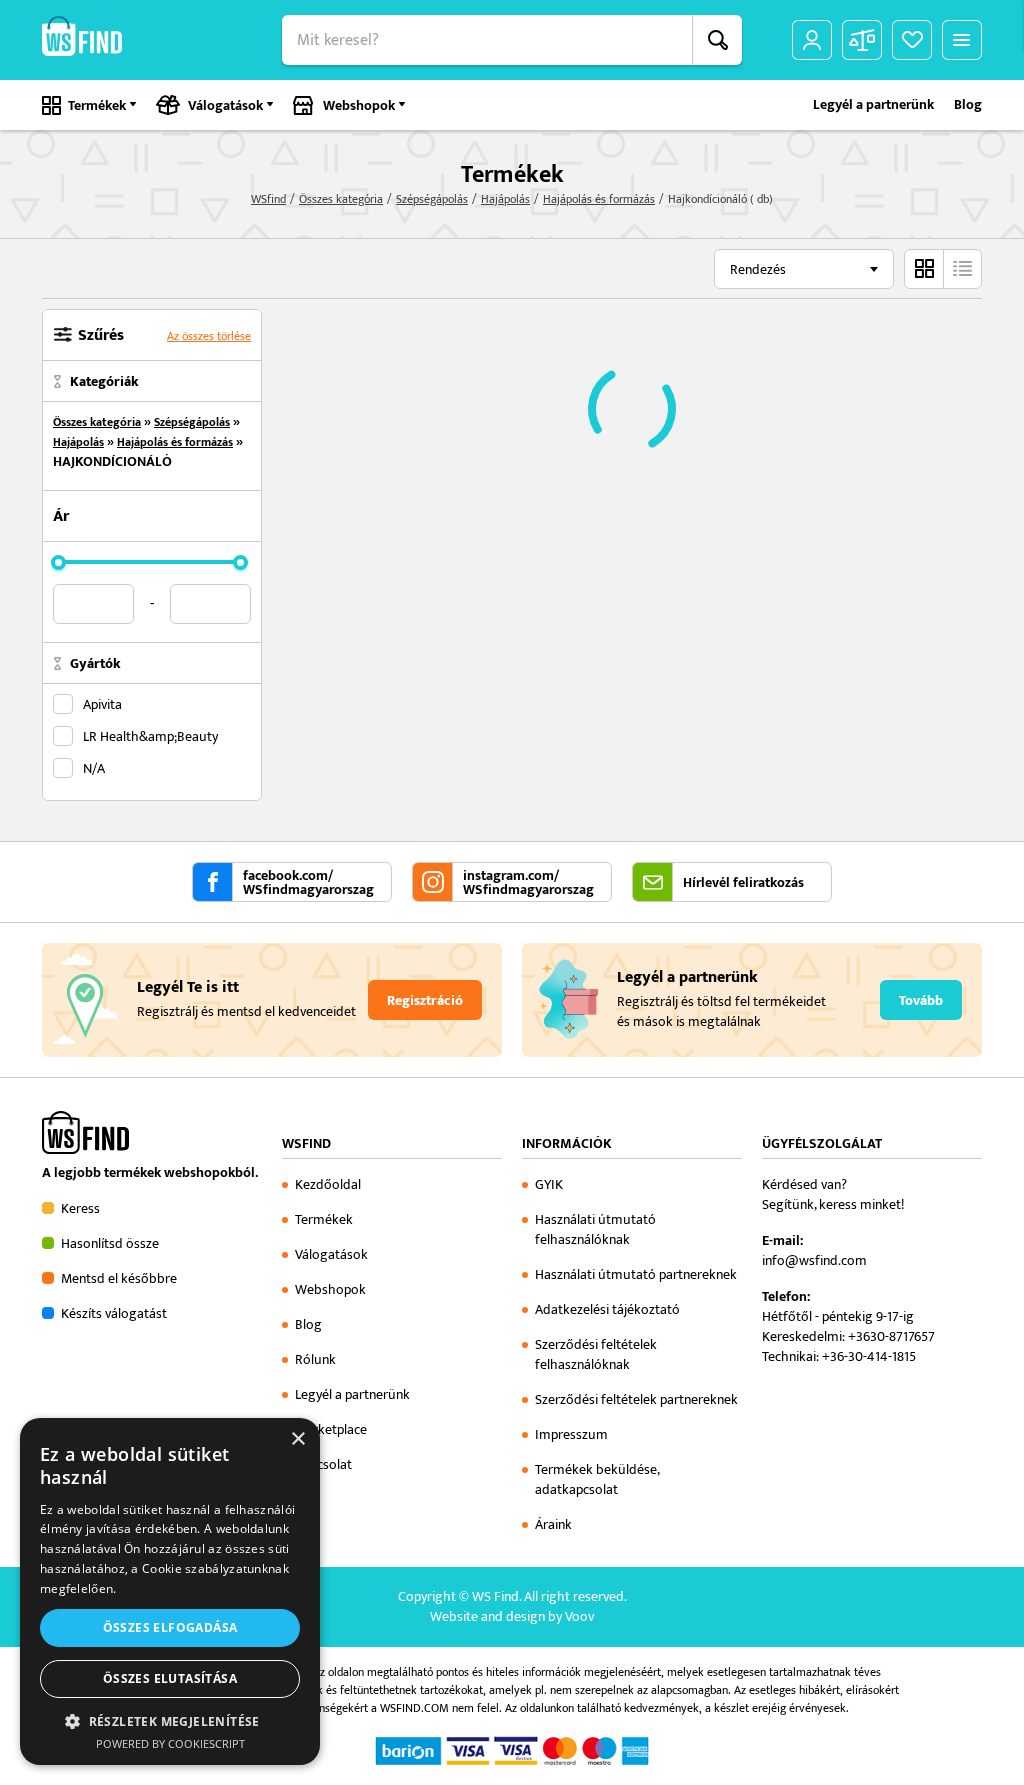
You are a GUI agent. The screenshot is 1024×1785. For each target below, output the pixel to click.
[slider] (58, 562)
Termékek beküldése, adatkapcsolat (597, 1479)
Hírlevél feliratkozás (743, 883)
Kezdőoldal (328, 1184)
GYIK (549, 1184)
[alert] (170, 1591)
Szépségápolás (432, 199)
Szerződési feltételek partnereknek (636, 1399)
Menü (962, 40)
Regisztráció (425, 1001)
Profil (812, 40)
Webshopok (359, 106)
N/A (94, 768)
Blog (968, 105)
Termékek (97, 106)
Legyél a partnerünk (873, 105)
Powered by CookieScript (170, 1743)
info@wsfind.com (814, 1260)
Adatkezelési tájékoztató (607, 1309)
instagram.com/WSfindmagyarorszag (528, 883)
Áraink (553, 1524)
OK (717, 40)
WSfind (268, 199)
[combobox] (804, 269)
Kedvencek (912, 40)
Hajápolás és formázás (599, 199)
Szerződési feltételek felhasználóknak (596, 1354)
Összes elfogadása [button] (170, 1627)
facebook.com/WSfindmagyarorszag (308, 883)
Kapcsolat (323, 1464)
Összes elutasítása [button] (170, 1678)
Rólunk (315, 1359)
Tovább (921, 1001)
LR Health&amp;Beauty (150, 736)
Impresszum (571, 1434)
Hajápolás (505, 199)
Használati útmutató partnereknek (636, 1274)
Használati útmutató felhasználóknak (595, 1229)
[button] (170, 1721)
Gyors (962, 269)
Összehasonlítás (862, 40)
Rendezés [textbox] (758, 269)
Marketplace (331, 1429)
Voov (579, 1616)
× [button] (297, 1439)
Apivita (102, 704)
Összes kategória (341, 199)
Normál (924, 269)
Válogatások (225, 106)
